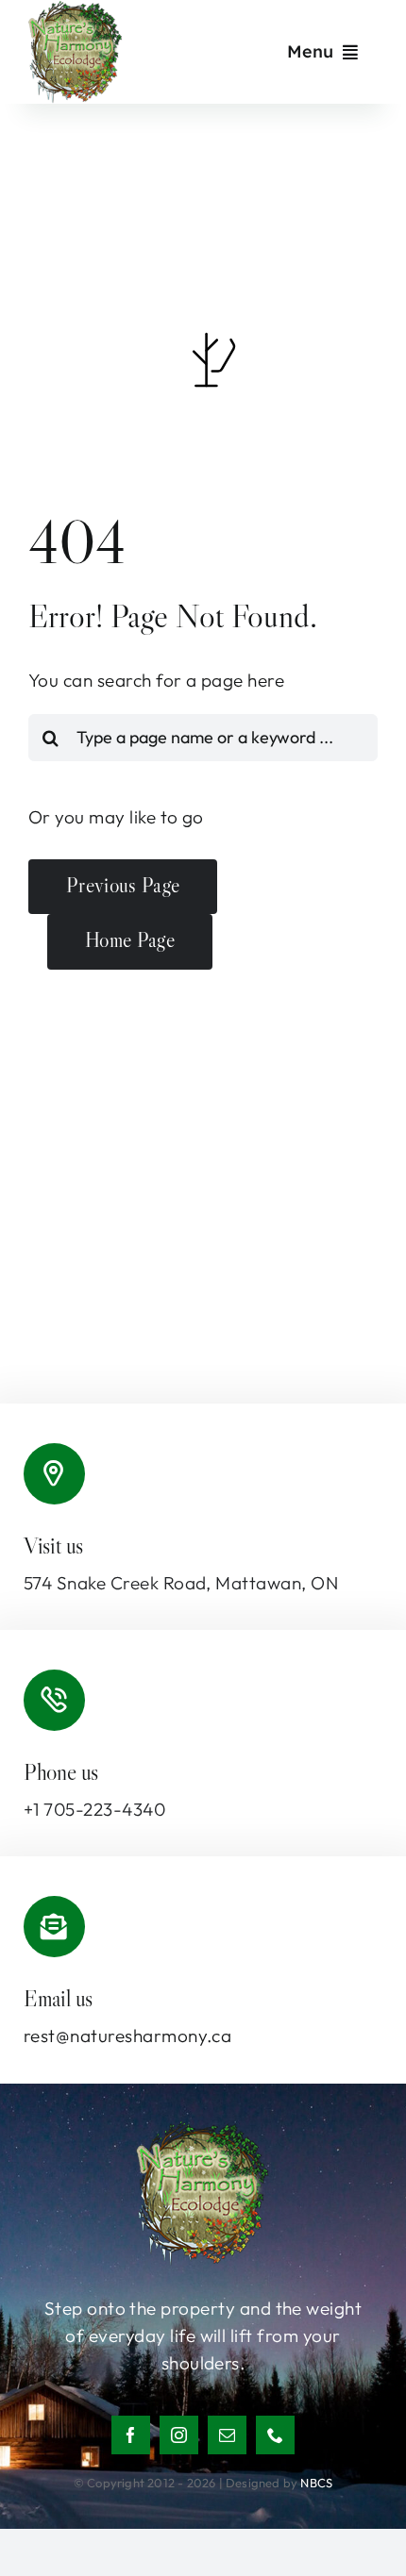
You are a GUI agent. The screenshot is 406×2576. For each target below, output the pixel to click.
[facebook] (131, 2435)
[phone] (275, 2435)
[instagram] (179, 2435)
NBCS (316, 2483)
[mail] (227, 2435)
